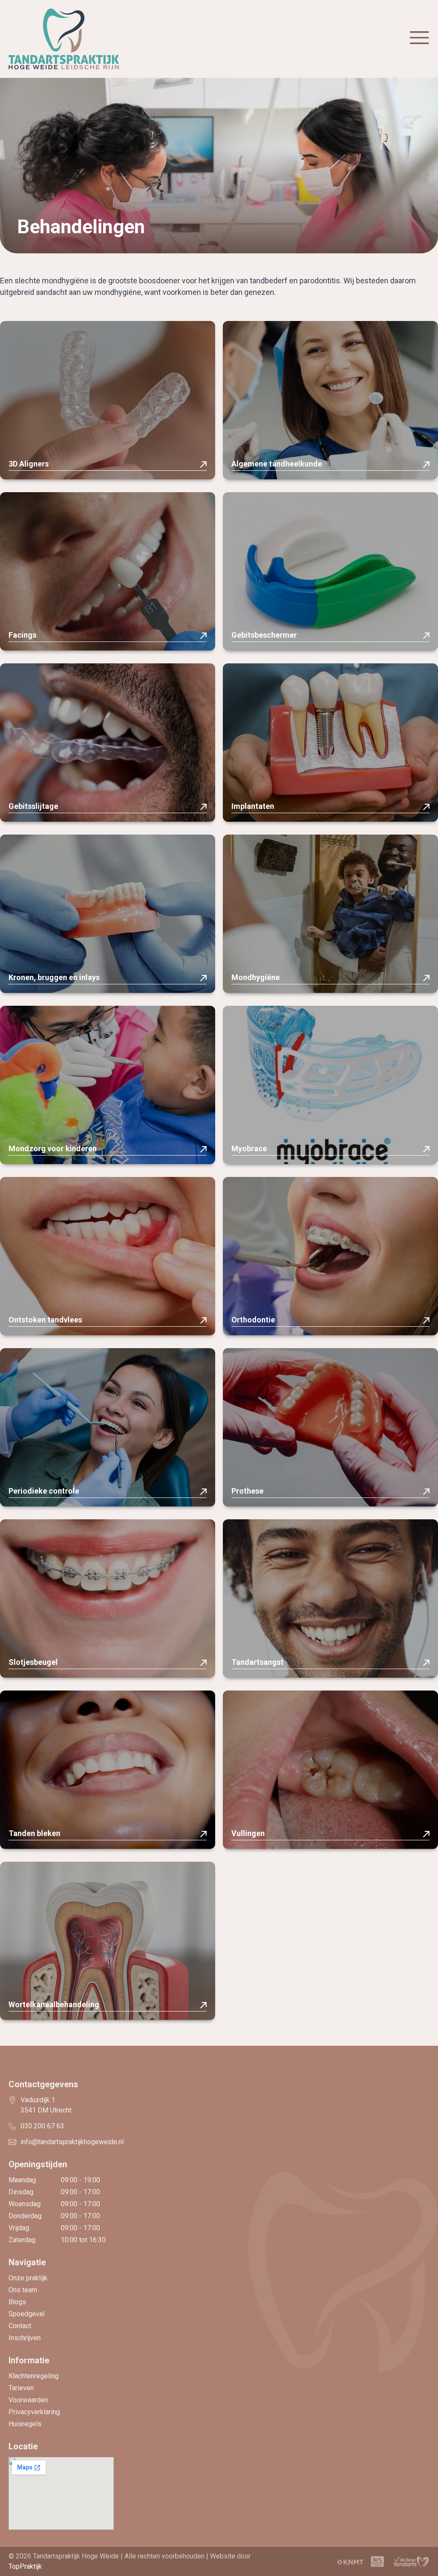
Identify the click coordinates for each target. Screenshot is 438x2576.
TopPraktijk (25, 2566)
